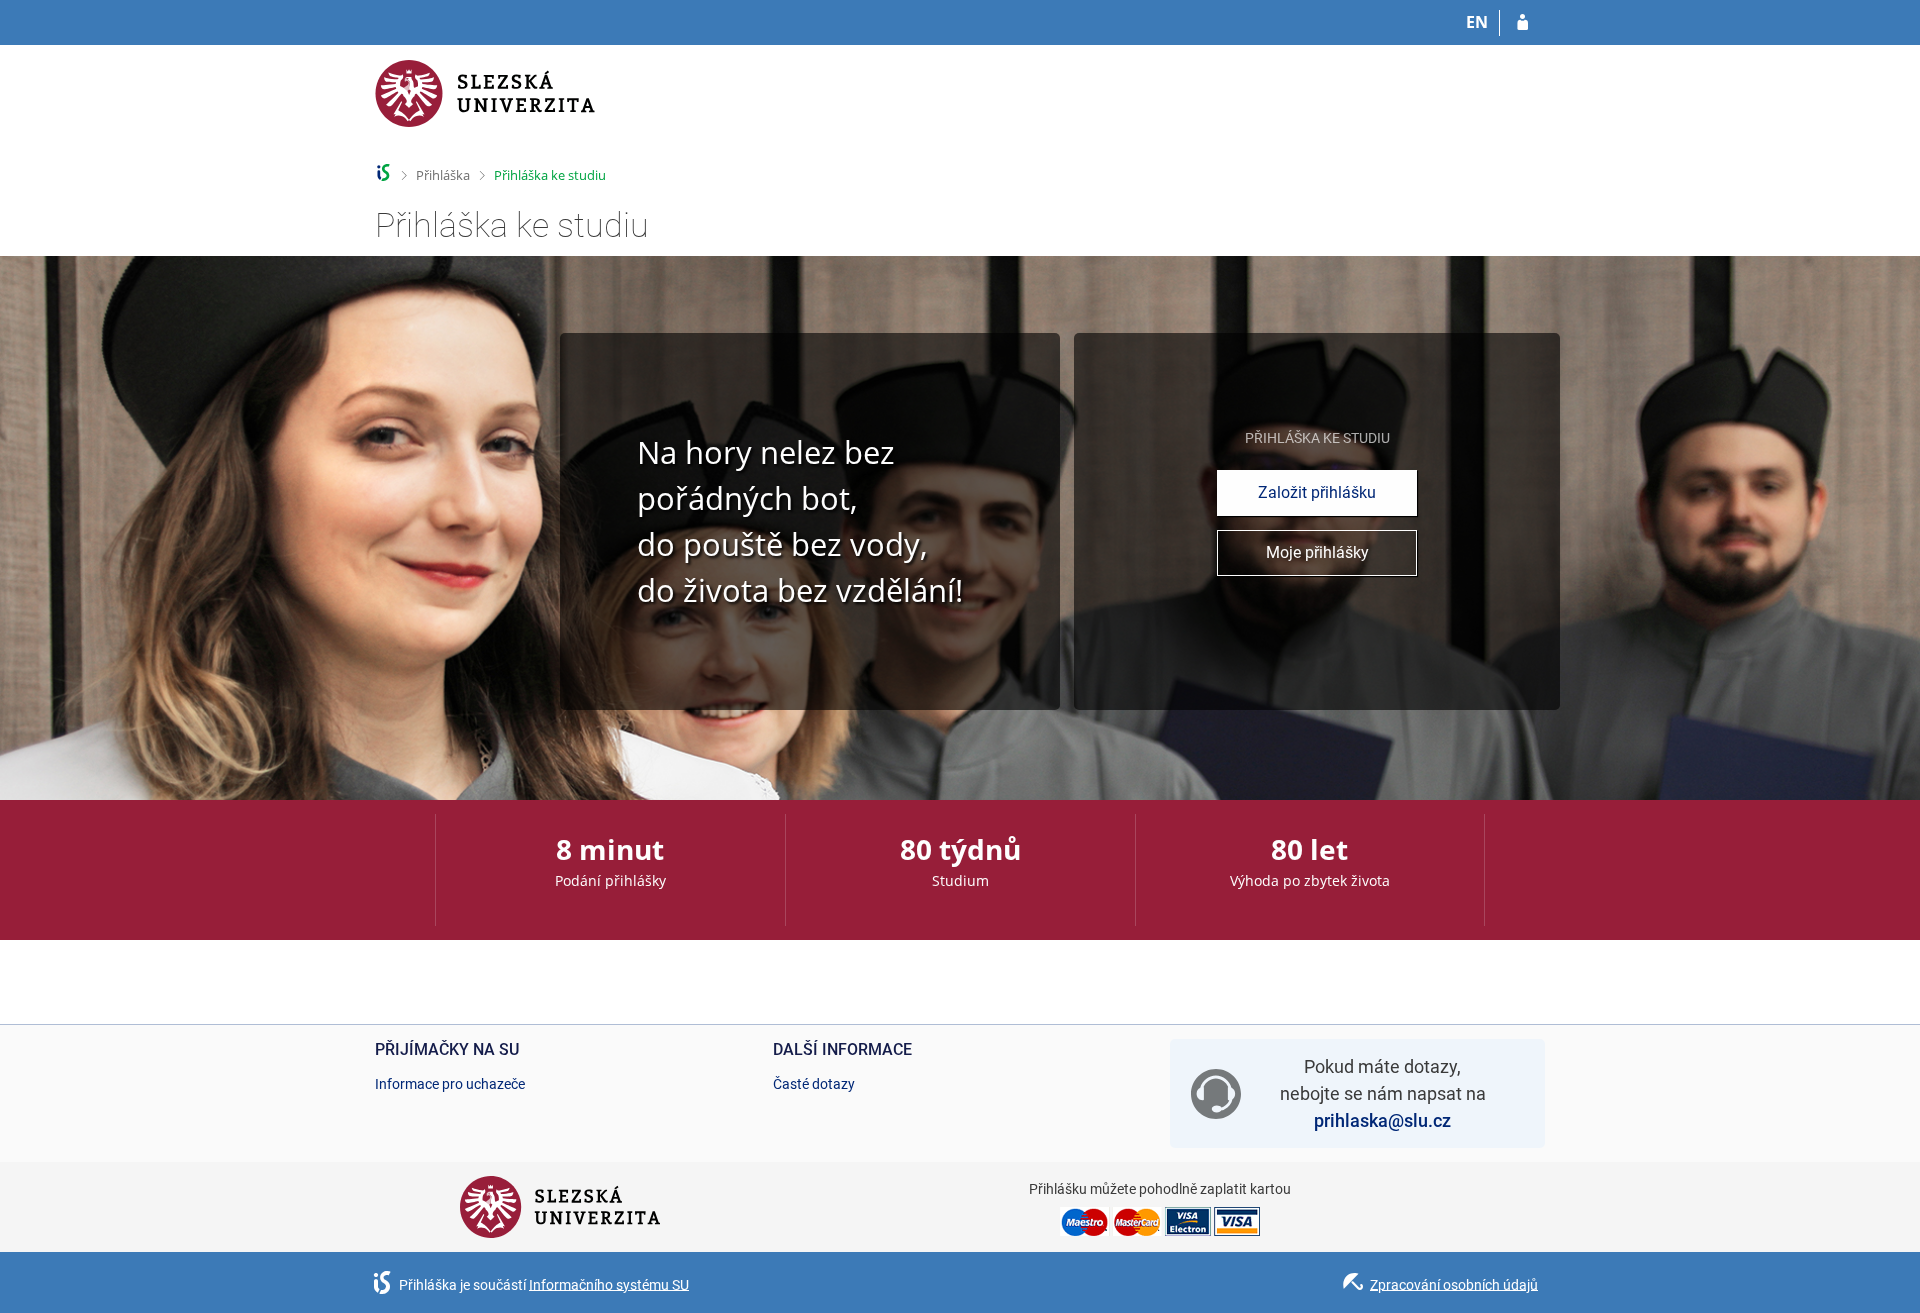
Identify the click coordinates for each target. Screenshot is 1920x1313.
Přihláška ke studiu (550, 175)
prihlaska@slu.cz (1382, 1120)
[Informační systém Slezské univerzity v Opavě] (485, 105)
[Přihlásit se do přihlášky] (1522, 23)
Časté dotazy (814, 1084)
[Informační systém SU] (383, 172)
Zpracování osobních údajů (1454, 1284)
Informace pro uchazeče (450, 1084)
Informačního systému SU (609, 1284)
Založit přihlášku (1317, 492)
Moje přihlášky (1317, 552)
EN (1477, 22)
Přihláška (443, 175)
